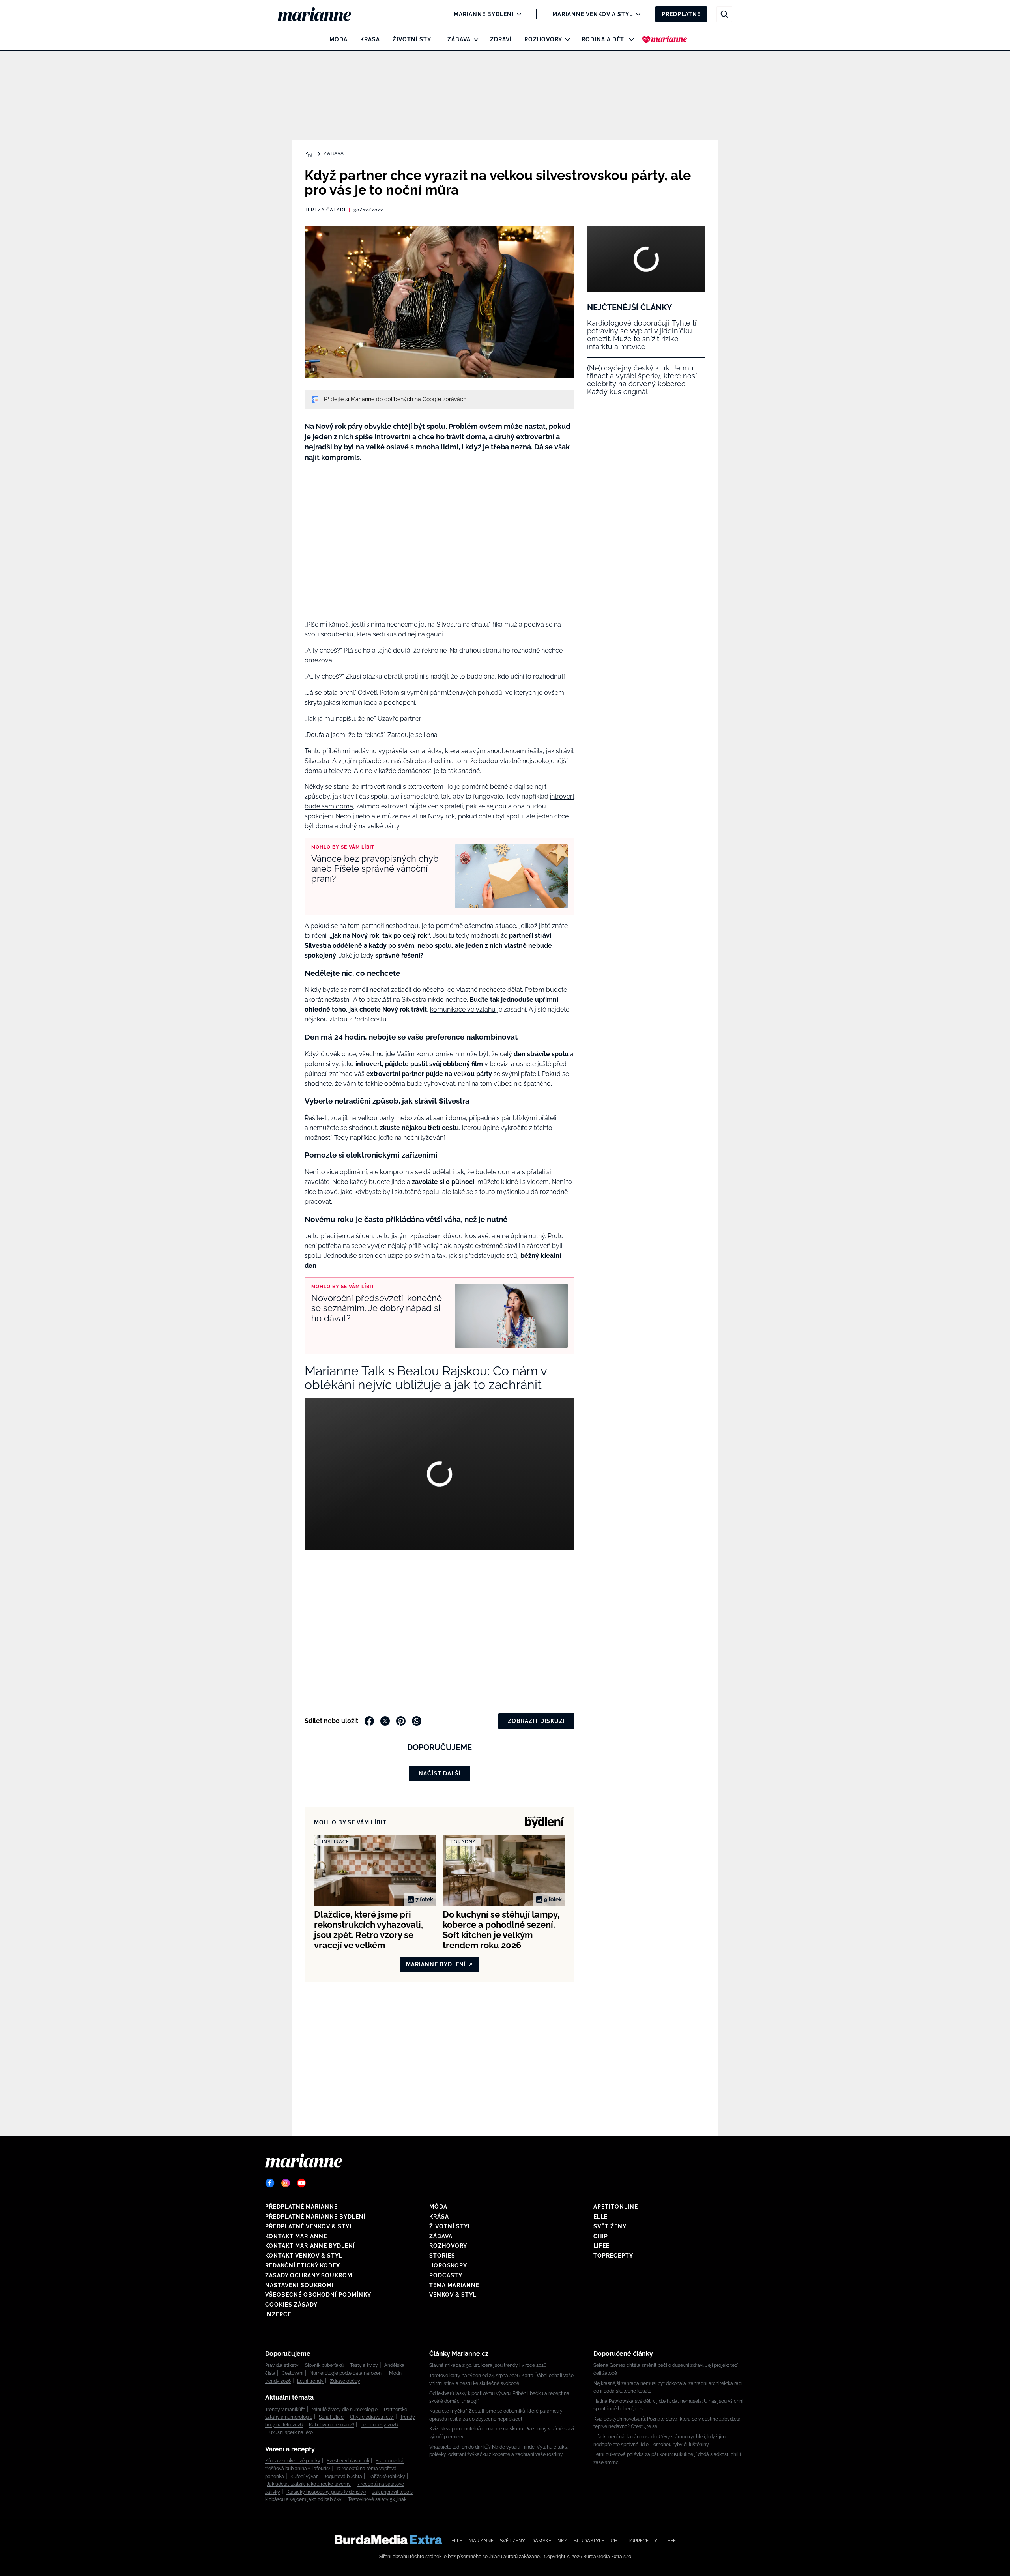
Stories (442, 2256)
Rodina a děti (604, 39)
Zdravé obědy (345, 2381)
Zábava (459, 39)
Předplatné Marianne (301, 2207)
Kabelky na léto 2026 (332, 2425)
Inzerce (278, 2314)
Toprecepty (613, 2256)
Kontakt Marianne (296, 2236)
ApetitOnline (616, 2207)
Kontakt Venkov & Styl (304, 2256)
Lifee (601, 2246)
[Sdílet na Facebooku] (369, 1721)
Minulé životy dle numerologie (345, 2410)
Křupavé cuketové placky (293, 2461)
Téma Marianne (454, 2285)
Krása (370, 39)
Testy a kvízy (364, 2365)
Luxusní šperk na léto (290, 2432)
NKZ (562, 2541)
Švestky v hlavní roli (348, 2461)
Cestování (293, 2373)
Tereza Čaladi (325, 210)
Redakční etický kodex (303, 2265)
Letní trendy (310, 2381)
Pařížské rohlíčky (387, 2477)
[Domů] (321, 14)
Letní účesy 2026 (379, 2425)
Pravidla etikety (282, 2365)
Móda (339, 39)
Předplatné (681, 14)
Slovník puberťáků (324, 2365)
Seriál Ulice (331, 2417)
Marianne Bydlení (484, 14)
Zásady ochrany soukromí (310, 2275)
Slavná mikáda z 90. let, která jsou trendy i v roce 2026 (488, 2365)
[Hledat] (724, 14)
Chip (601, 2236)
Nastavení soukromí (299, 2285)
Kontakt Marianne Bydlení (310, 2246)
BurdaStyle (589, 2541)
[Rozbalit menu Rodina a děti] (629, 39)
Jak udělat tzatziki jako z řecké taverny (309, 2484)
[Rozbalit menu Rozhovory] (566, 39)
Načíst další (440, 1773)
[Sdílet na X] (385, 1721)
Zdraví (501, 39)
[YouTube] (301, 2183)
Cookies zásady (291, 2305)
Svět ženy (610, 2226)
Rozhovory (543, 39)
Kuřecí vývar (304, 2477)
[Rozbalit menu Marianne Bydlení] (517, 14)
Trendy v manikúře (285, 2410)
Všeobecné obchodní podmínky (318, 2295)
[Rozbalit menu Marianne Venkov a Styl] (636, 14)
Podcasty (446, 2275)
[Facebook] (270, 2183)
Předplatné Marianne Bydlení (315, 2217)
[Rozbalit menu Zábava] (474, 39)
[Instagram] (286, 2183)
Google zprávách (444, 399)
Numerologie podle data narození (346, 2373)
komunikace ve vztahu (463, 1009)
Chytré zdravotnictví (372, 2417)
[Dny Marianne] (665, 39)
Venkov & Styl (453, 2295)
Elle (600, 2217)
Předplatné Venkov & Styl (309, 2226)
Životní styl (414, 39)
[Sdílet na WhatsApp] (417, 1721)
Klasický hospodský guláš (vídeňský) (326, 2492)
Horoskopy (448, 2265)
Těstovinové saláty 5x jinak (377, 2499)
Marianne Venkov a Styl (593, 14)
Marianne (481, 2541)
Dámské (541, 2541)
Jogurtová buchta (343, 2477)
